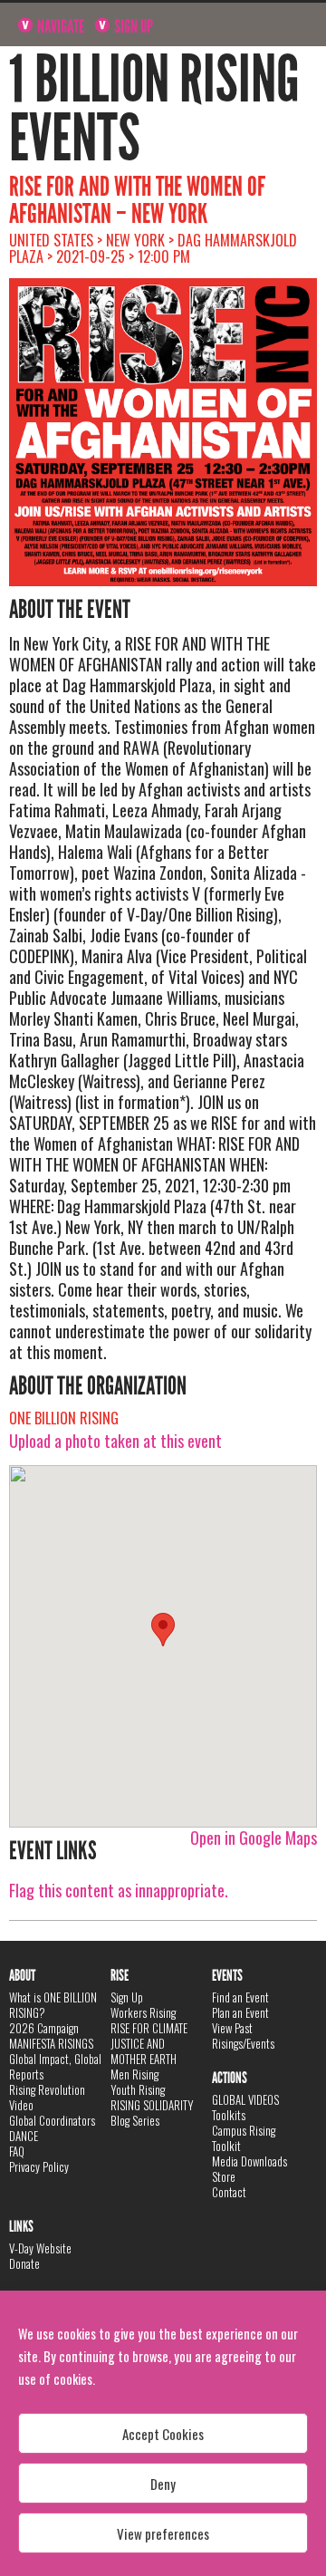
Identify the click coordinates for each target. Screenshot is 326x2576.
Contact (229, 2192)
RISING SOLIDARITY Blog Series (152, 2113)
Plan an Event (240, 2012)
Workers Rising (143, 2012)
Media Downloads (249, 2161)
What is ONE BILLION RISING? (53, 2005)
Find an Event (240, 1997)
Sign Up (132, 26)
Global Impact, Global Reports (55, 2066)
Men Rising (134, 2074)
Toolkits (229, 2115)
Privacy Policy (39, 2166)
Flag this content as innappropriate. (119, 1890)
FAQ (17, 2151)
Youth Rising (138, 2089)
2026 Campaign (44, 2028)
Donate (24, 2263)
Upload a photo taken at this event (115, 1441)
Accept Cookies (163, 2434)
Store (224, 2176)
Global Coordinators (52, 2120)
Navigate (59, 26)
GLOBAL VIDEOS (245, 2099)
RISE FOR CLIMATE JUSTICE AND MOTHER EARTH (149, 2043)
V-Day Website (40, 2248)
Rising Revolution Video (47, 2097)
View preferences (163, 2533)
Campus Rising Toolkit (244, 2138)
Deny (163, 2484)
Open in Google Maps (254, 1838)
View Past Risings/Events (243, 2036)
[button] (163, 1630)
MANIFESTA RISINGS (51, 2043)
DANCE (24, 2136)
